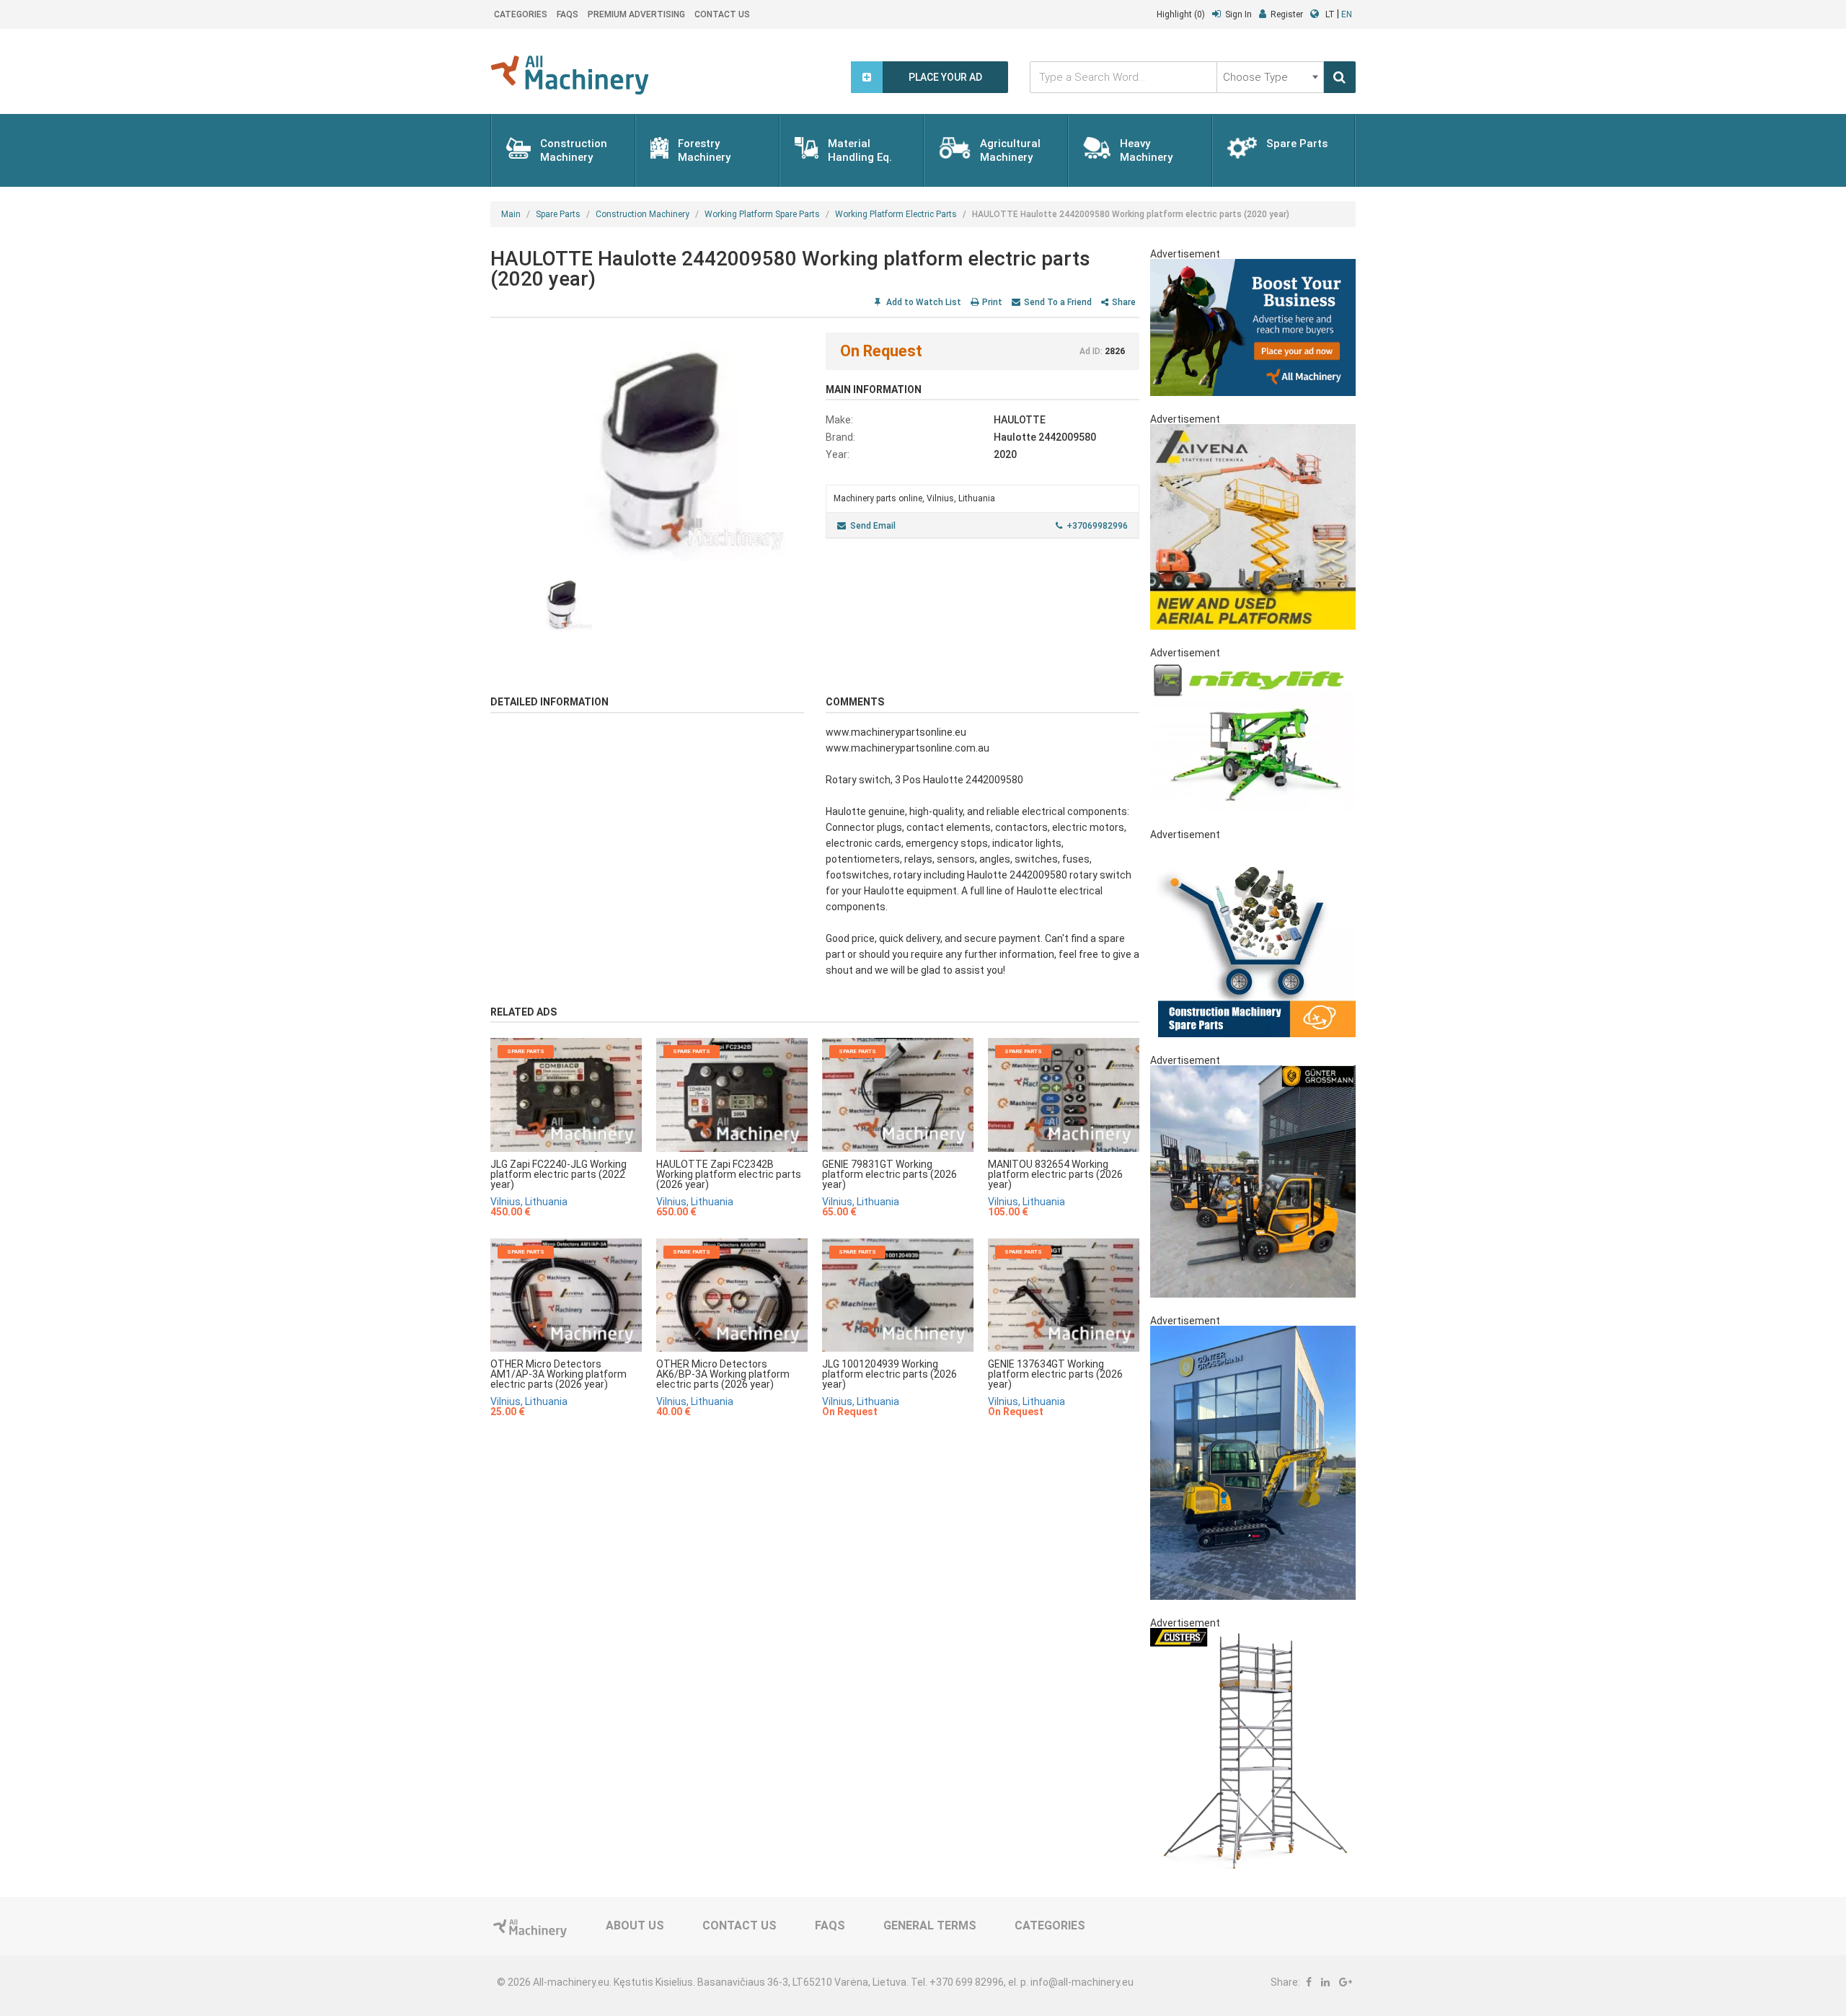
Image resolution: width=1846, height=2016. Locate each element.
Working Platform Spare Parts (762, 214)
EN (1347, 14)
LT (1330, 14)
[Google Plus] (1346, 1982)
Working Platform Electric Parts (896, 214)
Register (1287, 14)
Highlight (1181, 14)
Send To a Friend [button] (1058, 302)
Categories (521, 14)
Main (511, 214)
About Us (635, 1925)
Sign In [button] (1238, 14)
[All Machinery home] (570, 75)
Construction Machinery (642, 214)
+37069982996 (1097, 526)
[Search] (1340, 77)
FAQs (568, 14)
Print (992, 302)
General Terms (930, 1925)
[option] (647, 447)
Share (1124, 302)
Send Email (873, 526)
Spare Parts (558, 214)
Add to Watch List (923, 302)
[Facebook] (1309, 1982)
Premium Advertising (636, 14)
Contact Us (722, 14)
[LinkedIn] (1325, 1982)
